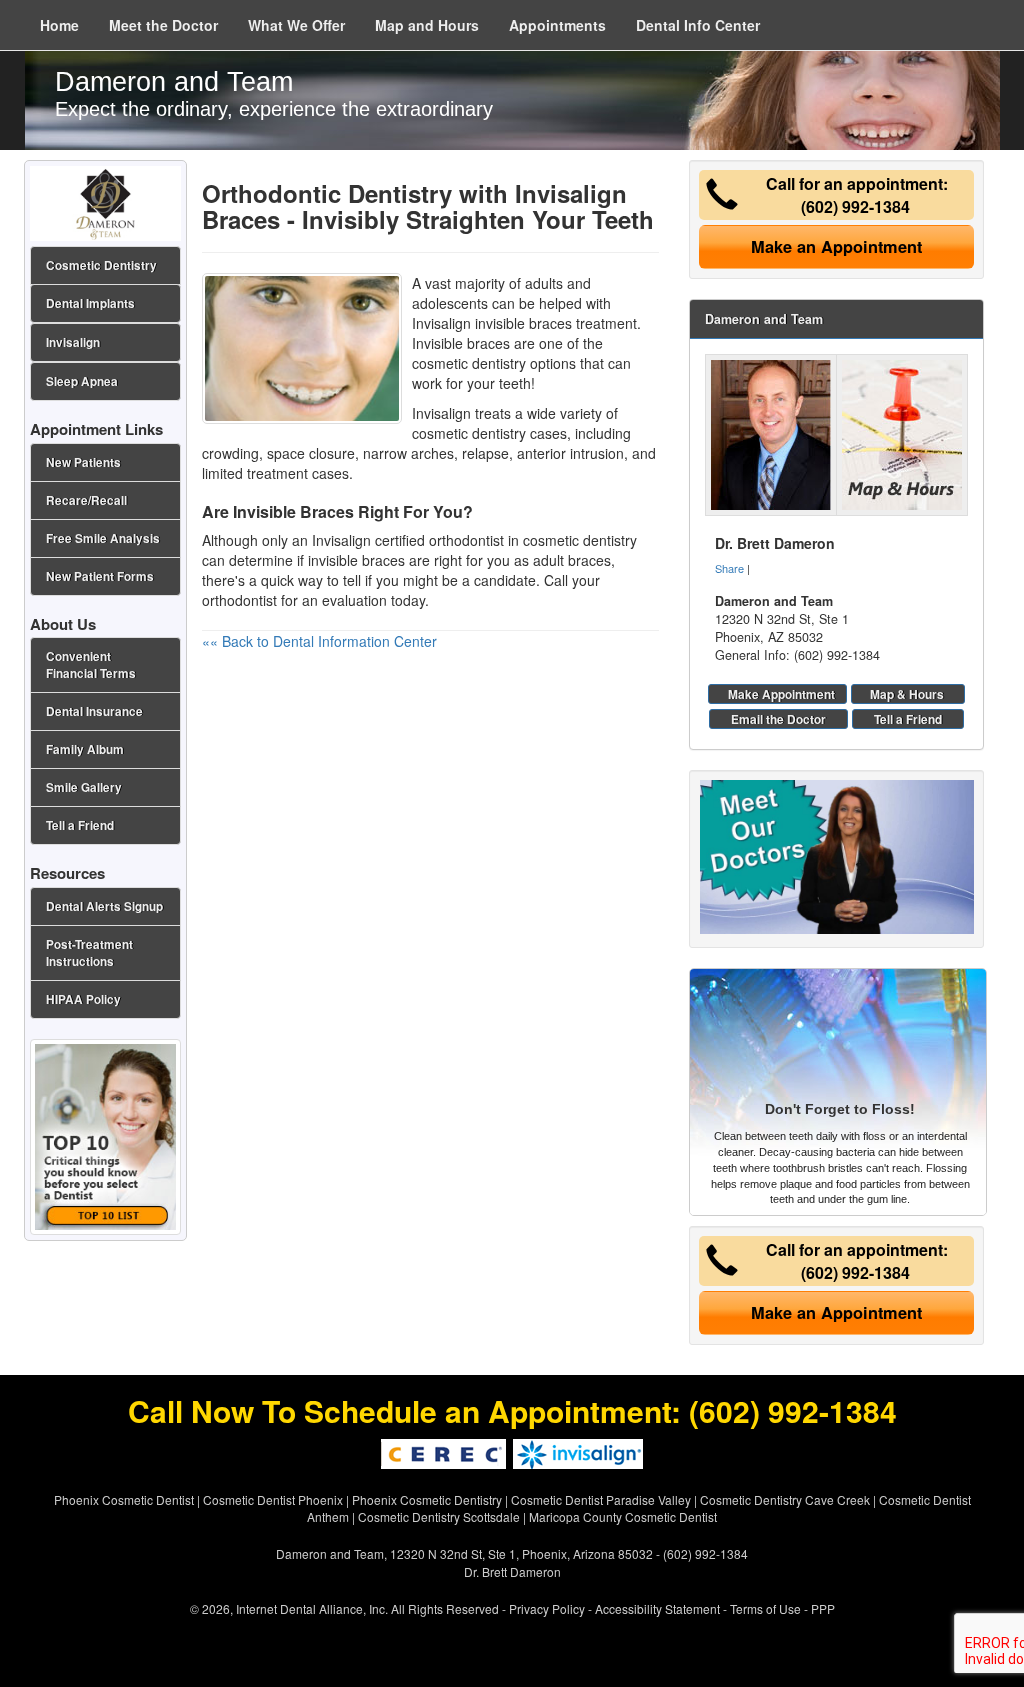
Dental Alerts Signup (104, 906)
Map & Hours (907, 694)
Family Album (85, 749)
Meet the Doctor (163, 25)
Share (729, 568)
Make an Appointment (836, 246)
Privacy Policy (547, 1608)
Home (59, 25)
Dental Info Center (698, 25)
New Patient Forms (100, 576)
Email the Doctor (778, 719)
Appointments (557, 25)
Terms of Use (765, 1608)
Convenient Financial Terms (91, 665)
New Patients (83, 462)
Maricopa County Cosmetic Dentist (623, 1516)
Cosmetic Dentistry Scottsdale (439, 1516)
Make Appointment (781, 694)
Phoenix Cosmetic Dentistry (427, 1499)
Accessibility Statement (657, 1608)
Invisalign (73, 342)
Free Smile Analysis (103, 538)
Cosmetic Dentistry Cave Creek (785, 1499)
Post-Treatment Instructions (89, 953)
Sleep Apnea (82, 381)
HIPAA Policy (83, 999)
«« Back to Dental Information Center (319, 641)
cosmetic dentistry (580, 540)
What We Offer (296, 25)
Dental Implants (90, 303)
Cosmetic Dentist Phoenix (273, 1499)
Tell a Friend (908, 719)
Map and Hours (427, 25)
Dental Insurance (94, 711)
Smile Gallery (84, 787)
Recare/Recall (86, 500)
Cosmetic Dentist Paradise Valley (601, 1499)
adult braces (572, 560)
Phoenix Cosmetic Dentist (124, 1499)
